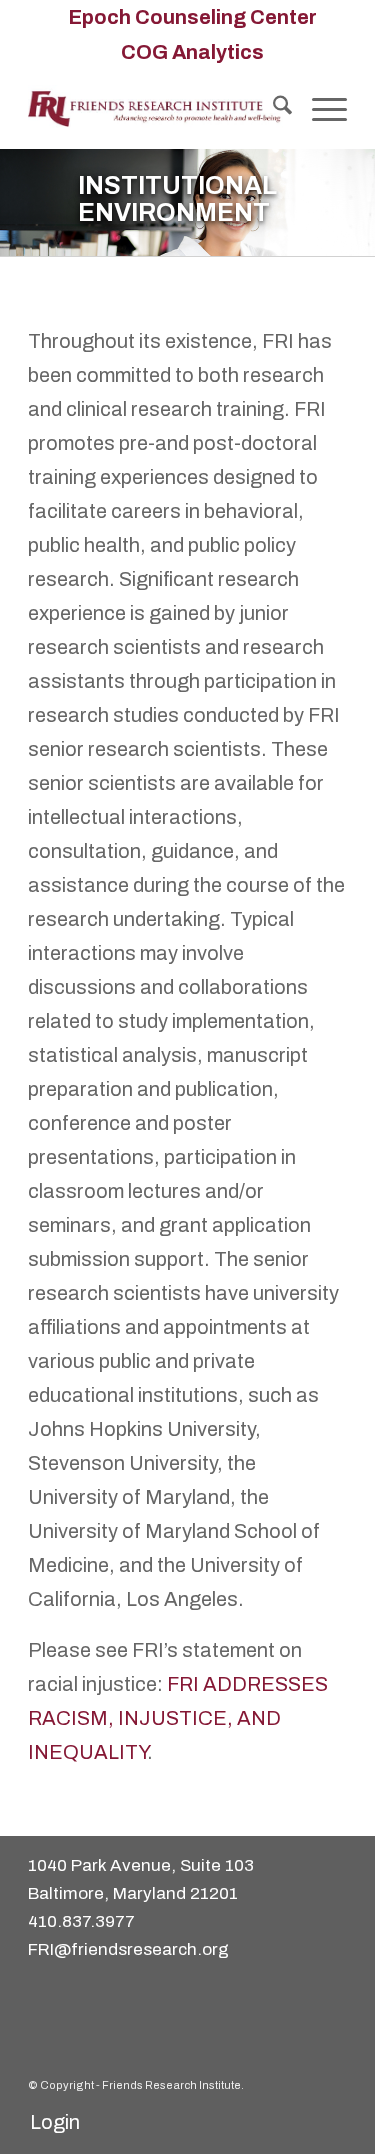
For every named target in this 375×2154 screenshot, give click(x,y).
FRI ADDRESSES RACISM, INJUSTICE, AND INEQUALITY (178, 1718)
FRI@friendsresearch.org (128, 1949)
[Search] (272, 109)
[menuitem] (192, 17)
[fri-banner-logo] (155, 109)
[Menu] (319, 109)
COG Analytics (192, 52)
